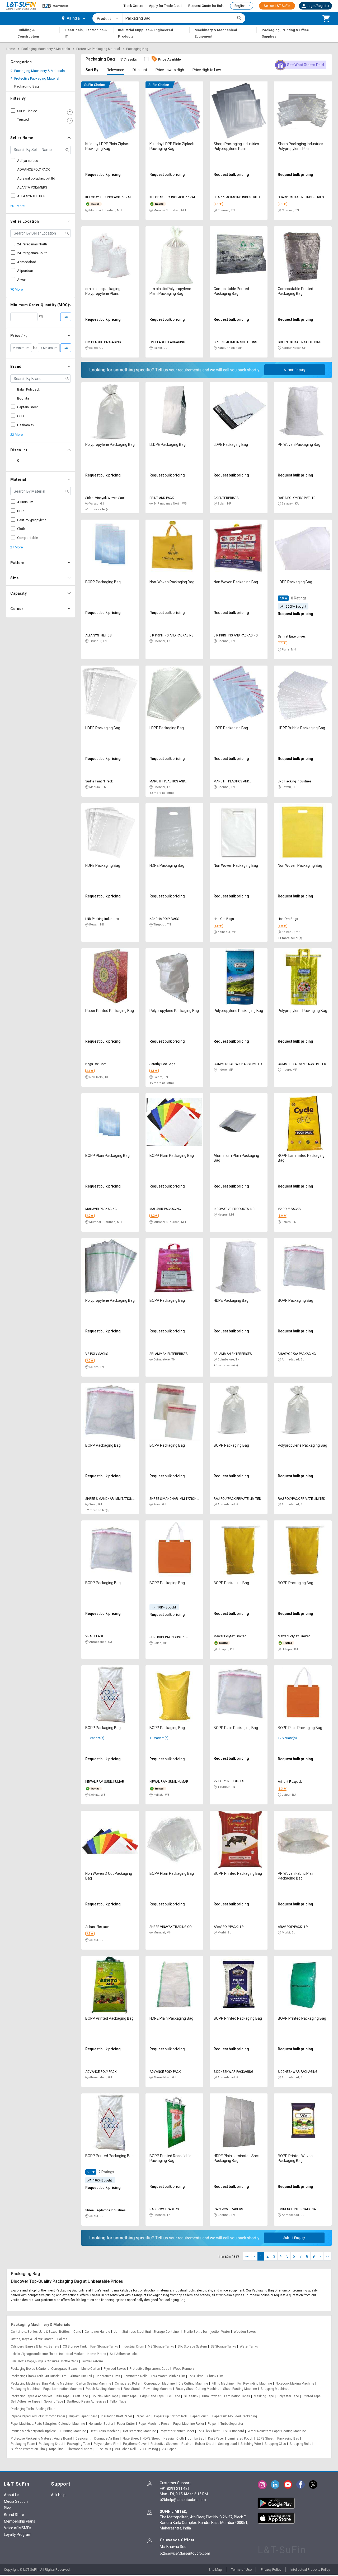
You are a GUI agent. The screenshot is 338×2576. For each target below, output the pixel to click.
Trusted (23, 119)
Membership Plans (20, 2521)
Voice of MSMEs (18, 2528)
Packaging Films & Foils (27, 2376)
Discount (140, 70)
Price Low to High (170, 70)
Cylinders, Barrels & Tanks (29, 2346)
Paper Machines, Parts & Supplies (34, 2424)
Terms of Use (241, 2570)
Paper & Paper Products (27, 2416)
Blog (8, 2508)
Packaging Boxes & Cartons (30, 2369)
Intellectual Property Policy (310, 2570)
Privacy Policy (271, 2570)
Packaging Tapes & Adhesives (32, 2396)
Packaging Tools (22, 2409)
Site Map (215, 2570)
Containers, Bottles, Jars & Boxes (34, 2332)
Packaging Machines (25, 2384)
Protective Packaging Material (98, 49)
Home (11, 49)
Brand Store (14, 2515)
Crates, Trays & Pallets (26, 2339)
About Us (12, 2495)
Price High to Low (207, 70)
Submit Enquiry (295, 370)
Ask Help (58, 2495)
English (240, 6)
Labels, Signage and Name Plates (34, 2354)
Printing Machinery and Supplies (33, 2431)
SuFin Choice (27, 111)
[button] (315, 6)
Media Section (16, 2501)
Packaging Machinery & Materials (46, 49)
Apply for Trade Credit (166, 6)
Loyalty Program (18, 2534)
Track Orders (133, 6)
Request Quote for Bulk (206, 6)
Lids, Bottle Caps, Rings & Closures (35, 2361)
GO (66, 317)
